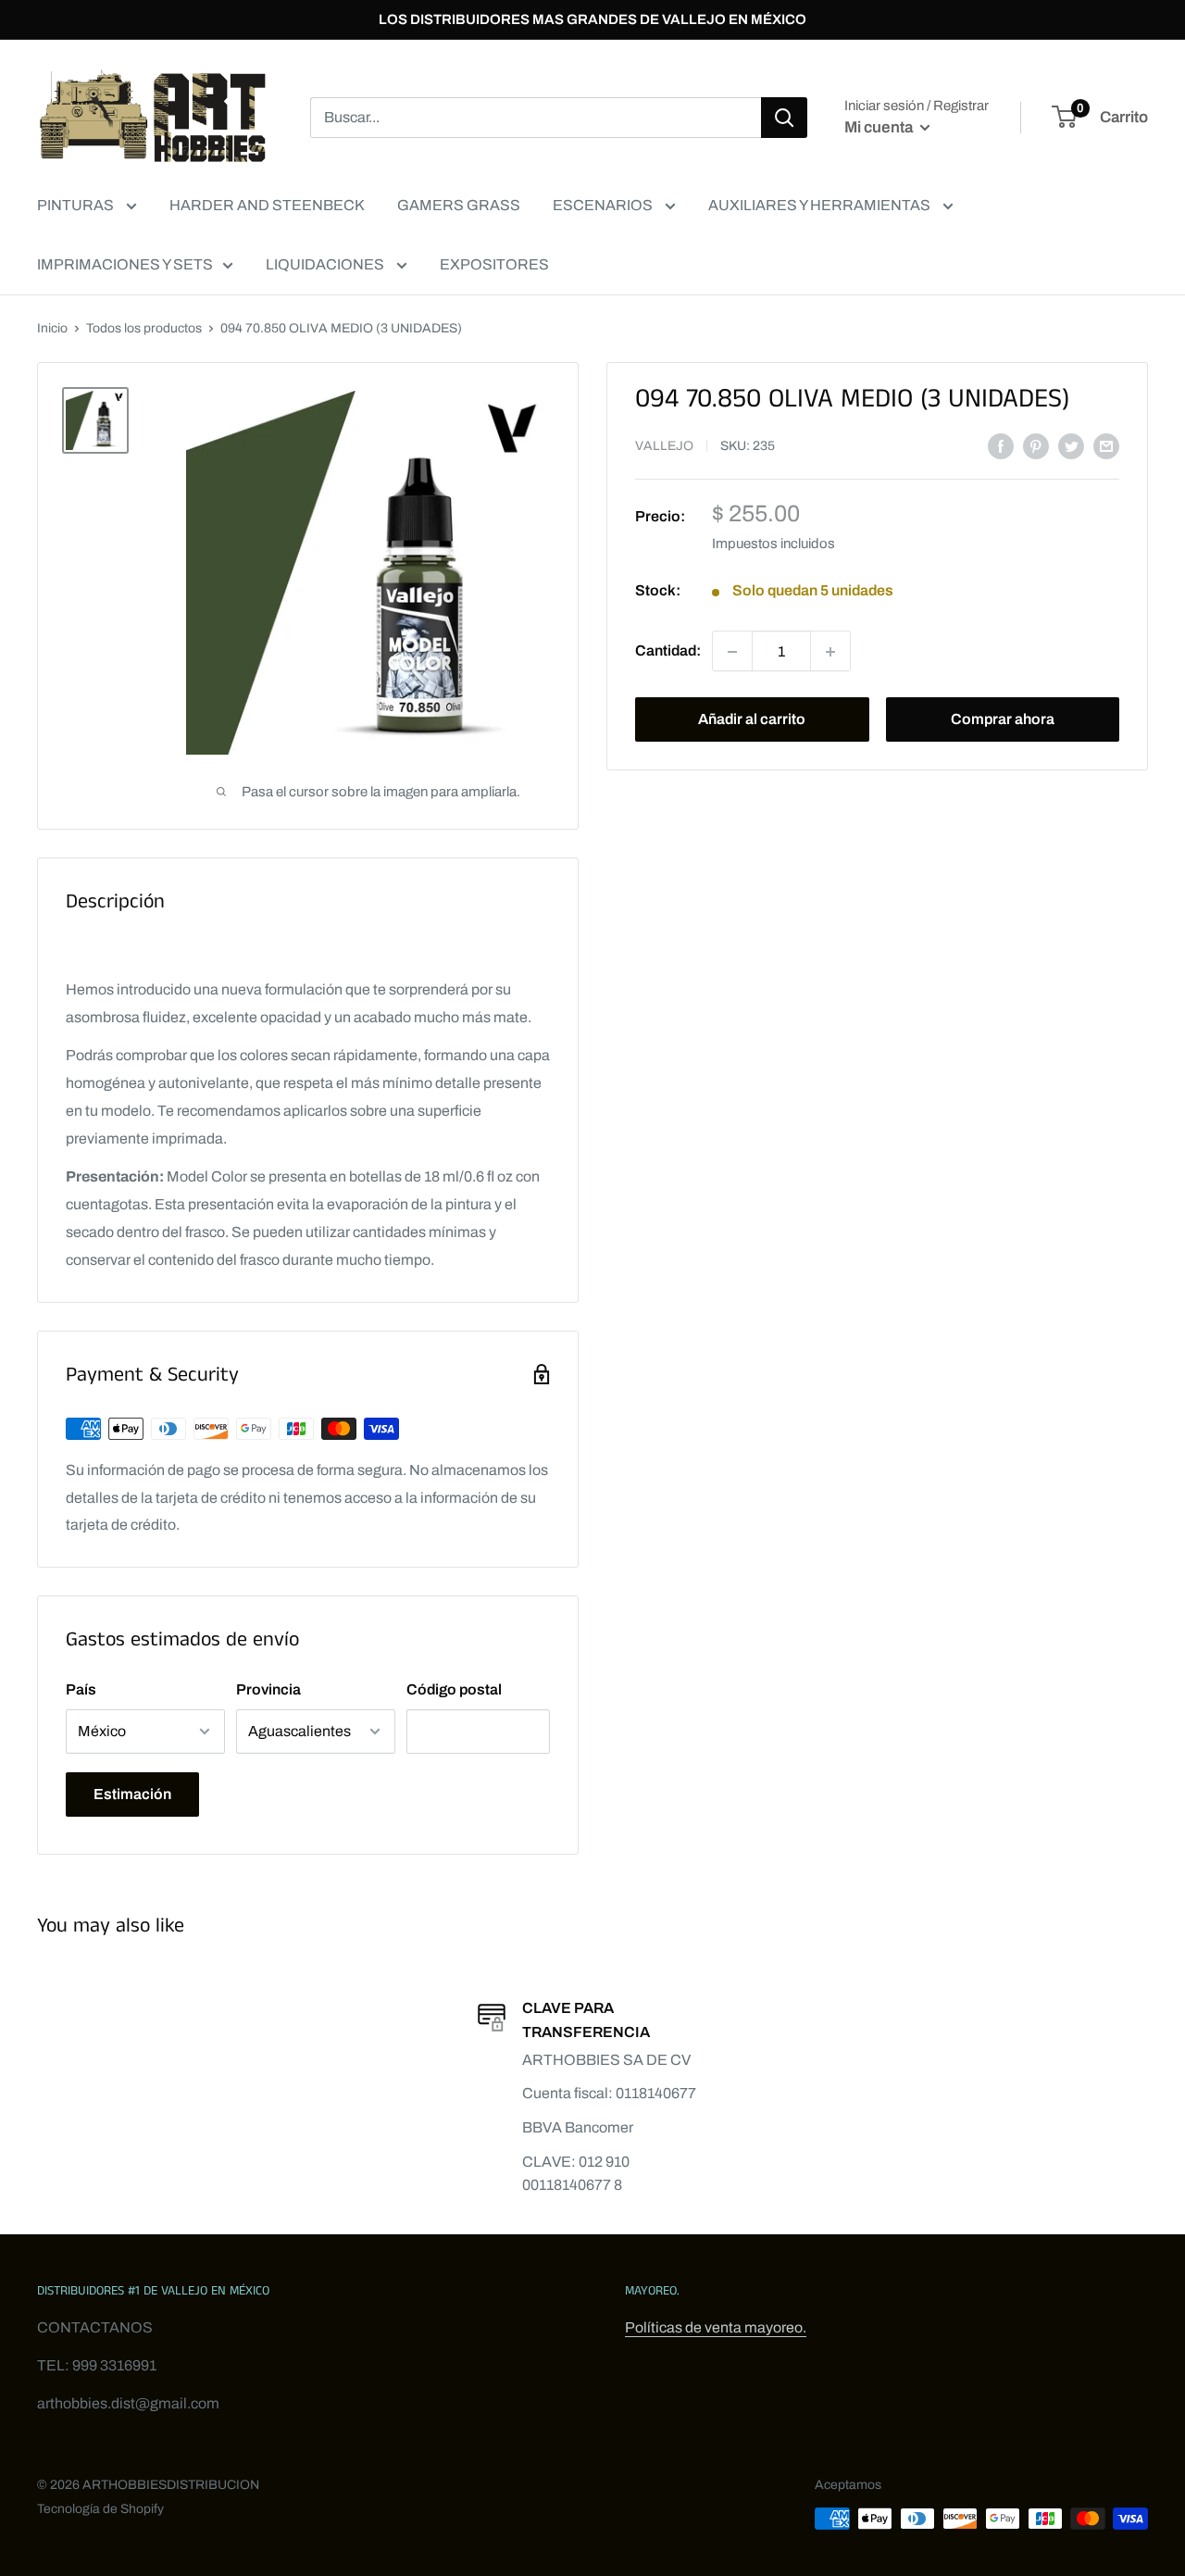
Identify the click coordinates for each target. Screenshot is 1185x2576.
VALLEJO (664, 447)
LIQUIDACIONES (326, 264)
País (81, 1689)
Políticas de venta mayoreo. (716, 2327)
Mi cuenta (880, 127)
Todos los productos (144, 328)
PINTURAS (77, 205)
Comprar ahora (1003, 720)
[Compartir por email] (1106, 445)
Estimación (132, 1794)
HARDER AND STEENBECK (267, 205)
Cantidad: (668, 651)
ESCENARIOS (604, 205)
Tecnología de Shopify (100, 2509)
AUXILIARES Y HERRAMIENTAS (821, 205)
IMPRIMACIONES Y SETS (125, 264)
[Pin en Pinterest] (1036, 445)
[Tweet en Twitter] (1071, 445)
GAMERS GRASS (459, 205)
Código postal (454, 1689)
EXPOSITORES (494, 264)
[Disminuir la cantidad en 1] (732, 652)
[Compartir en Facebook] (1001, 445)
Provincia (268, 1689)
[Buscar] (784, 118)
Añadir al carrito (752, 720)
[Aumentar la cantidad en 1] (830, 652)
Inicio (52, 328)
